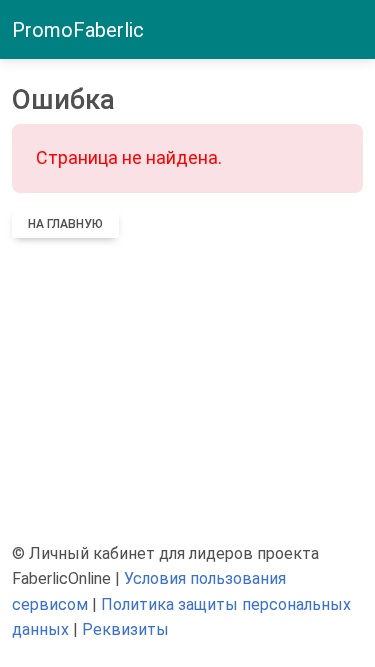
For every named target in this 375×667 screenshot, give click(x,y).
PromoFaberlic (78, 30)
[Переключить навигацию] (351, 30)
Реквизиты (125, 629)
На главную (65, 224)
